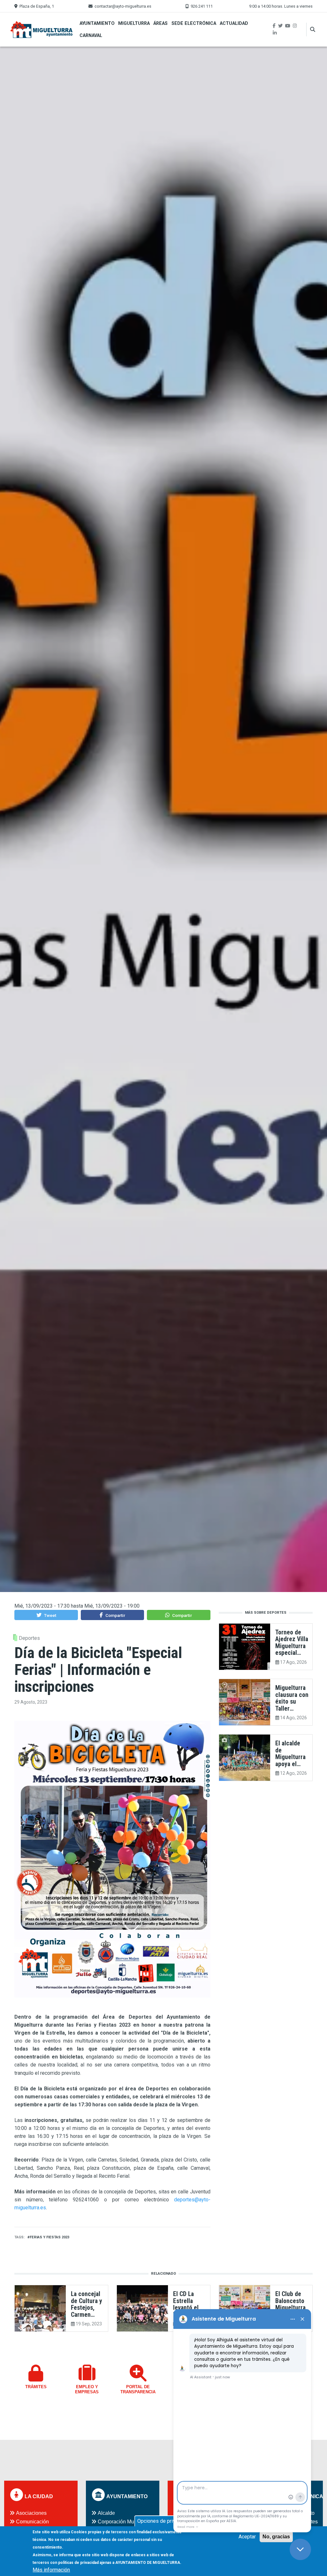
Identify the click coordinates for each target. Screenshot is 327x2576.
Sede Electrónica (194, 23)
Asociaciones (31, 2513)
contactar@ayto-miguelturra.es (123, 6)
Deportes (29, 1638)
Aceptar (247, 2537)
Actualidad (234, 23)
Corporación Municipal (123, 2522)
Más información (51, 2570)
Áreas (160, 23)
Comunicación (32, 2522)
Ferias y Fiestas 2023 (49, 2237)
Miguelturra (134, 23)
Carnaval (91, 35)
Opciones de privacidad (164, 2521)
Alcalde (106, 2513)
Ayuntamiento (97, 23)
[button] (46, 1615)
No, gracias (276, 2537)
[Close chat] (300, 2549)
